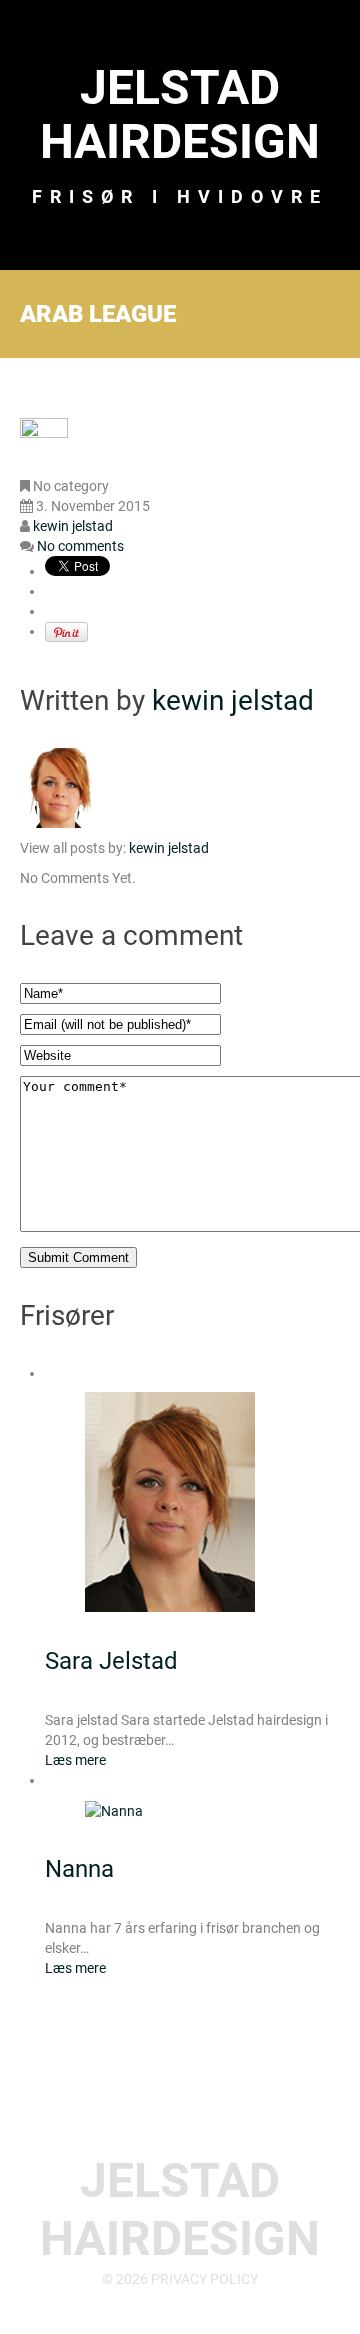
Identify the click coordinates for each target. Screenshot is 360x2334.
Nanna (79, 1869)
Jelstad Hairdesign (180, 114)
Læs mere (75, 1760)
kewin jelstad (73, 526)
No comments (80, 546)
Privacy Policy (204, 2279)
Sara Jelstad (111, 1661)
